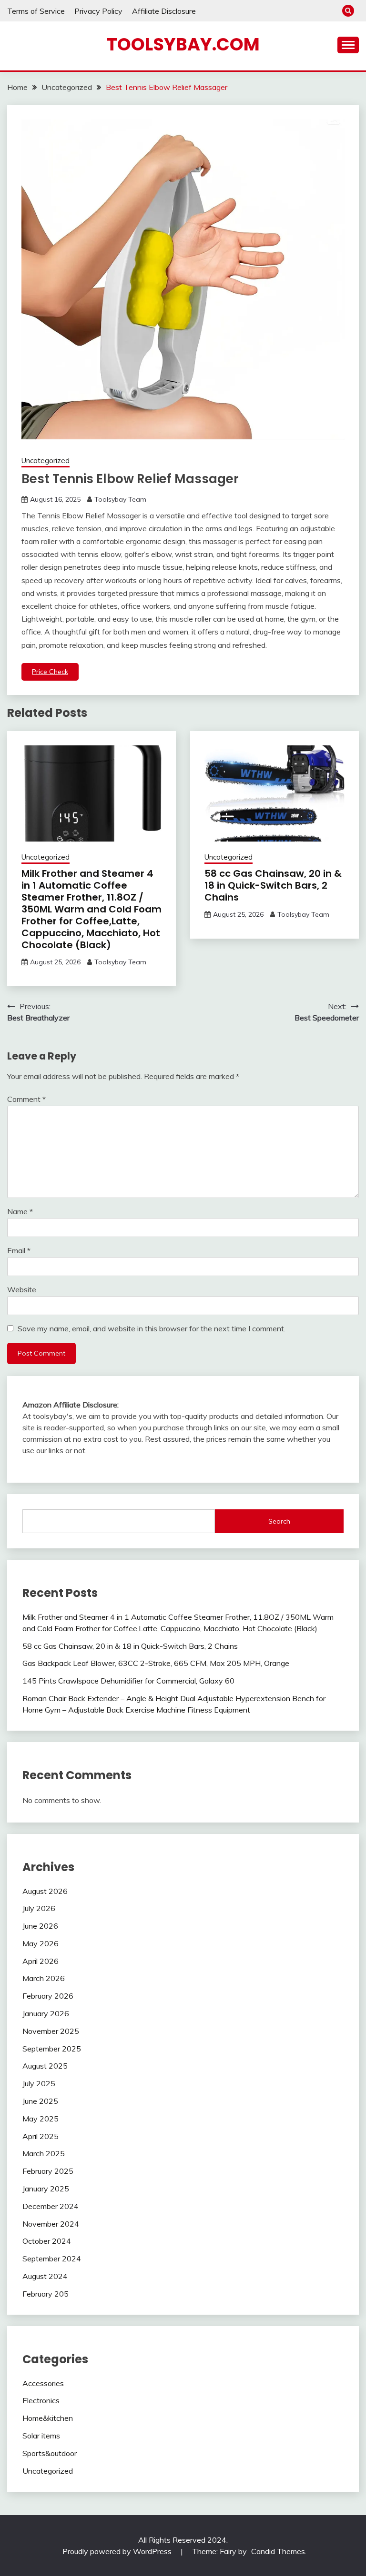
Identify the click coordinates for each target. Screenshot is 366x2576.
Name (20, 1211)
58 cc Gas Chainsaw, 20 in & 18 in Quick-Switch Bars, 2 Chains (273, 885)
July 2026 (39, 1908)
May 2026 (41, 1943)
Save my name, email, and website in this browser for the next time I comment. (152, 1328)
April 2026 (41, 1961)
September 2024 (52, 2259)
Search (279, 1521)
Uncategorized (46, 461)
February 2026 (48, 1996)
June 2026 (40, 1926)
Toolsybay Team (120, 499)
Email (19, 1250)
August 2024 (45, 2276)
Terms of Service (36, 11)
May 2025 (41, 2119)
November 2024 (51, 2224)
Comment (26, 1099)
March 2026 (44, 1978)
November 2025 (51, 2031)
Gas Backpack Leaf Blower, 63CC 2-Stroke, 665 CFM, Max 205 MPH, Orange (156, 1663)
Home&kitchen (48, 2418)
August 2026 (45, 1891)
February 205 (46, 2294)
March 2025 (44, 2153)
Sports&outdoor (50, 2453)
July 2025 (39, 2083)
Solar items (41, 2436)
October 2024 (47, 2241)
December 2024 (51, 2206)
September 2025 (52, 2049)
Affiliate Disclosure (164, 11)
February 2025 (48, 2171)
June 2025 (40, 2101)
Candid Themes (278, 2551)
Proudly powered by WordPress (118, 2551)
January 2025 (46, 2189)
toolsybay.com (183, 44)
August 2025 (45, 2066)
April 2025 (41, 2136)
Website (22, 1289)
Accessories (43, 2383)
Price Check (50, 672)
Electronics (41, 2400)
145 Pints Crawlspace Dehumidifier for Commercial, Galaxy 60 (128, 1681)
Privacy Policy (98, 11)
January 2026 (46, 2013)
